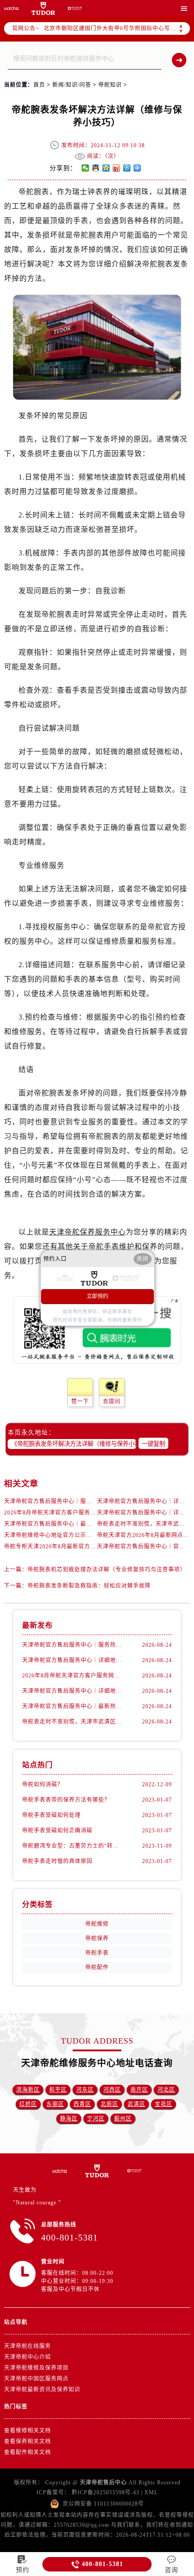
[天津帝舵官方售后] (75, 8)
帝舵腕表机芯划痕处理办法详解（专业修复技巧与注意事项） (107, 1570)
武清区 (136, 2104)
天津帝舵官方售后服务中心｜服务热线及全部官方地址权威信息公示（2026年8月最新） (73, 1645)
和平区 (58, 2090)
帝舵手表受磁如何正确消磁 (57, 1831)
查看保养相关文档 (28, 2441)
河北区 (166, 2090)
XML (151, 2492)
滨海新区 (28, 2090)
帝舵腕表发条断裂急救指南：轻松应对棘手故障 (89, 1586)
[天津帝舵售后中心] (11, 8)
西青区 (82, 2104)
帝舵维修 (97, 1924)
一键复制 (153, 1444)
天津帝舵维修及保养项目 (36, 2368)
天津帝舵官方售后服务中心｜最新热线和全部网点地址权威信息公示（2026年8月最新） (73, 1706)
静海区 (69, 2119)
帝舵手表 (97, 1953)
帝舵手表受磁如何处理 (51, 1815)
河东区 (85, 2090)
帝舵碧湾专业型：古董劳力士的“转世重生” (73, 1846)
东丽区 (55, 2104)
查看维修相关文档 (28, 2431)
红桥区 (28, 2104)
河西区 (112, 2090)
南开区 (139, 2090)
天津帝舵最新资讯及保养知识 (42, 2390)
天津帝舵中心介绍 (28, 2357)
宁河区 (96, 2119)
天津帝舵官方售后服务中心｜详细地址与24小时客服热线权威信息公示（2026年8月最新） (73, 1691)
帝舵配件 (97, 1967)
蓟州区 (123, 2119)
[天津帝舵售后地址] (43, 8)
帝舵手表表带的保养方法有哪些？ (66, 1800)
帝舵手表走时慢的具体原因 (57, 1861)
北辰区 (109, 2104)
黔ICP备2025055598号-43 (106, 2492)
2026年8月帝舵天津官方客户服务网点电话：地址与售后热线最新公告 (94, 1513)
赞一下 (80, 1402)
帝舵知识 (110, 85)
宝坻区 (164, 2104)
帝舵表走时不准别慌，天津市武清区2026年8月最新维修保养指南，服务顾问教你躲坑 (73, 1722)
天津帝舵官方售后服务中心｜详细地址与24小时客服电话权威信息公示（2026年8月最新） (73, 1660)
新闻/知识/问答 (72, 85)
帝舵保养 (97, 1938)
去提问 (112, 1402)
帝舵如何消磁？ (43, 1784)
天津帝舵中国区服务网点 (36, 2379)
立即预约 (97, 1296)
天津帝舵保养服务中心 (88, 1232)
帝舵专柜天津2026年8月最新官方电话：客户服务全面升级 (79, 1547)
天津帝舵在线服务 (28, 2346)
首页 (39, 85)
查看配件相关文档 (28, 2452)
